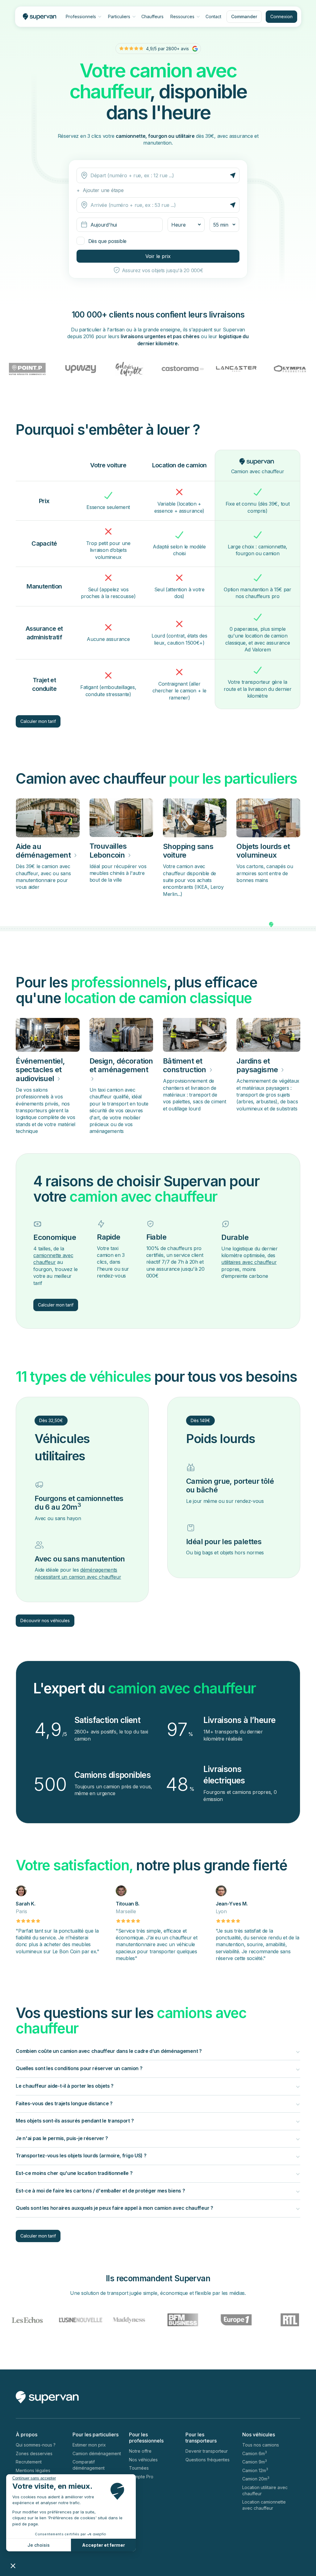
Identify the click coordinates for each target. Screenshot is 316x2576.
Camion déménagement (97, 2453)
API (132, 2485)
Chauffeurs (152, 16)
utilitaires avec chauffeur (249, 1262)
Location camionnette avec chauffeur (264, 2505)
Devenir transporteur (207, 2451)
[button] (13, 2566)
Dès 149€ (200, 1420)
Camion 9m (255, 2462)
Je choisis (39, 2545)
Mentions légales (33, 2470)
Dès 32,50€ (51, 1420)
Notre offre (140, 2451)
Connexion (281, 16)
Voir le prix (158, 256)
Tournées (139, 2468)
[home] (37, 16)
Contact (213, 16)
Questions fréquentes (208, 2460)
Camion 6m (255, 2453)
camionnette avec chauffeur (53, 1259)
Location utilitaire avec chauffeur (265, 2490)
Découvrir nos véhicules (45, 1620)
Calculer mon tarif (38, 721)
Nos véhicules (143, 2460)
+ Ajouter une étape (100, 190)
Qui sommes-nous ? (36, 2445)
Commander (244, 16)
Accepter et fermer (104, 2545)
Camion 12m (255, 2470)
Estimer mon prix (89, 2445)
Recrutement (29, 2462)
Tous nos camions (261, 2445)
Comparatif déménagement (89, 2465)
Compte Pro (141, 2477)
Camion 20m (256, 2479)
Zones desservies (34, 2453)
